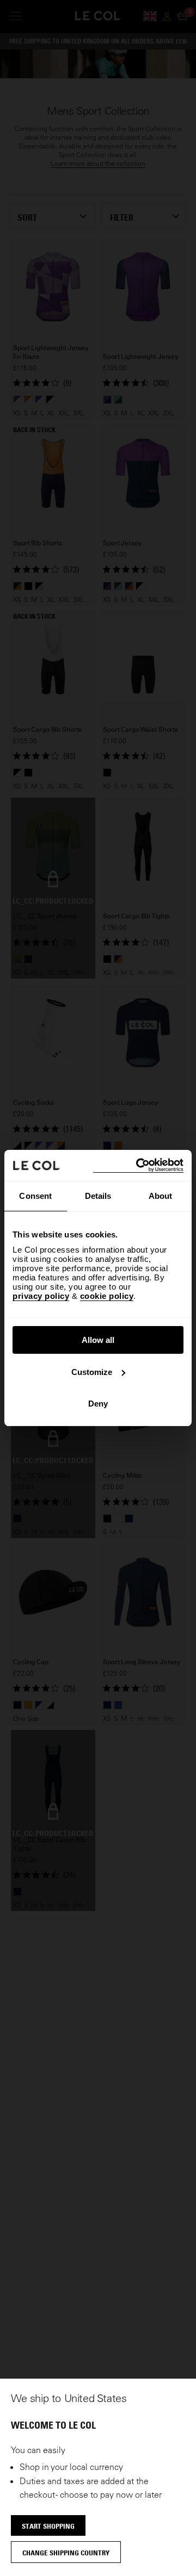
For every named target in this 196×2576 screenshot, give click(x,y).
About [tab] (161, 1196)
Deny (98, 1404)
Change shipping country (66, 2553)
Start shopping (48, 2526)
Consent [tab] (35, 1196)
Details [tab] (98, 1196)
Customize (92, 1372)
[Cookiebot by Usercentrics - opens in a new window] (138, 1165)
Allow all (98, 1340)
